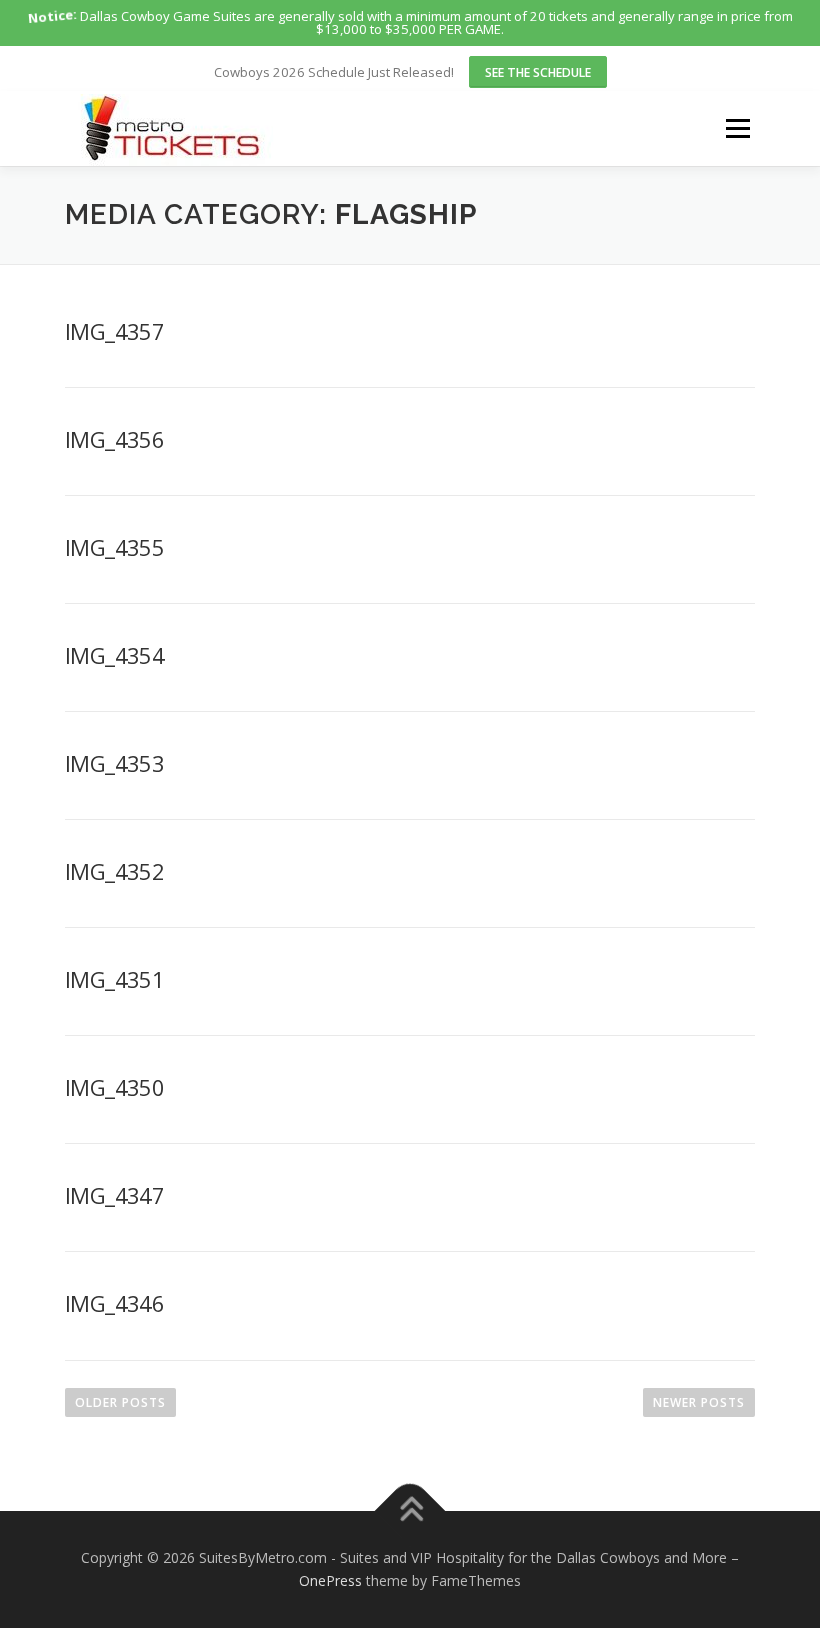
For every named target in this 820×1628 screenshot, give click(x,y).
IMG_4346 (114, 1303)
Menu (737, 128)
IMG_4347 (114, 1195)
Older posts (120, 1402)
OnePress (330, 1580)
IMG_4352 (114, 871)
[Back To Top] (410, 1510)
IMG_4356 (114, 439)
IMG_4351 (114, 979)
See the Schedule (538, 72)
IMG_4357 (114, 331)
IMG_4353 (114, 763)
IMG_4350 (114, 1087)
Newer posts (699, 1402)
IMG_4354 (114, 655)
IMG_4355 (114, 547)
